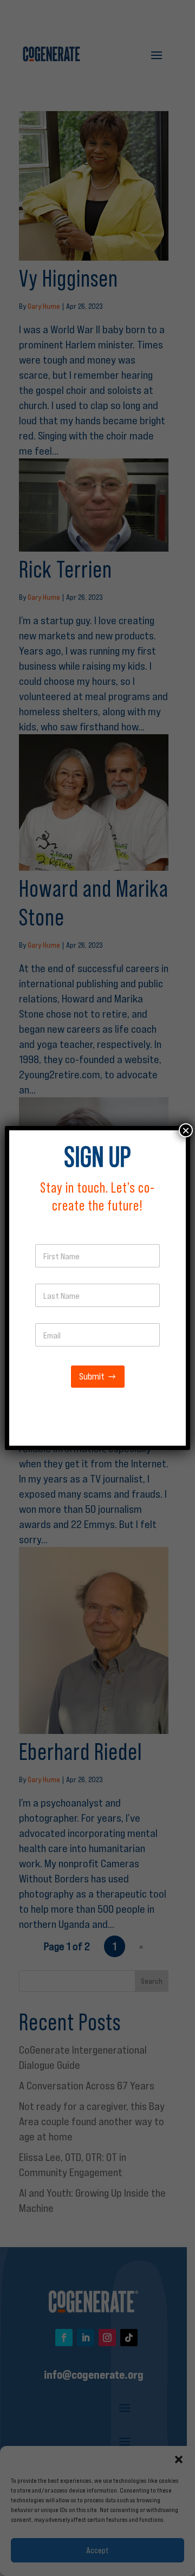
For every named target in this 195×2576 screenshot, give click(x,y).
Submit (92, 1377)
